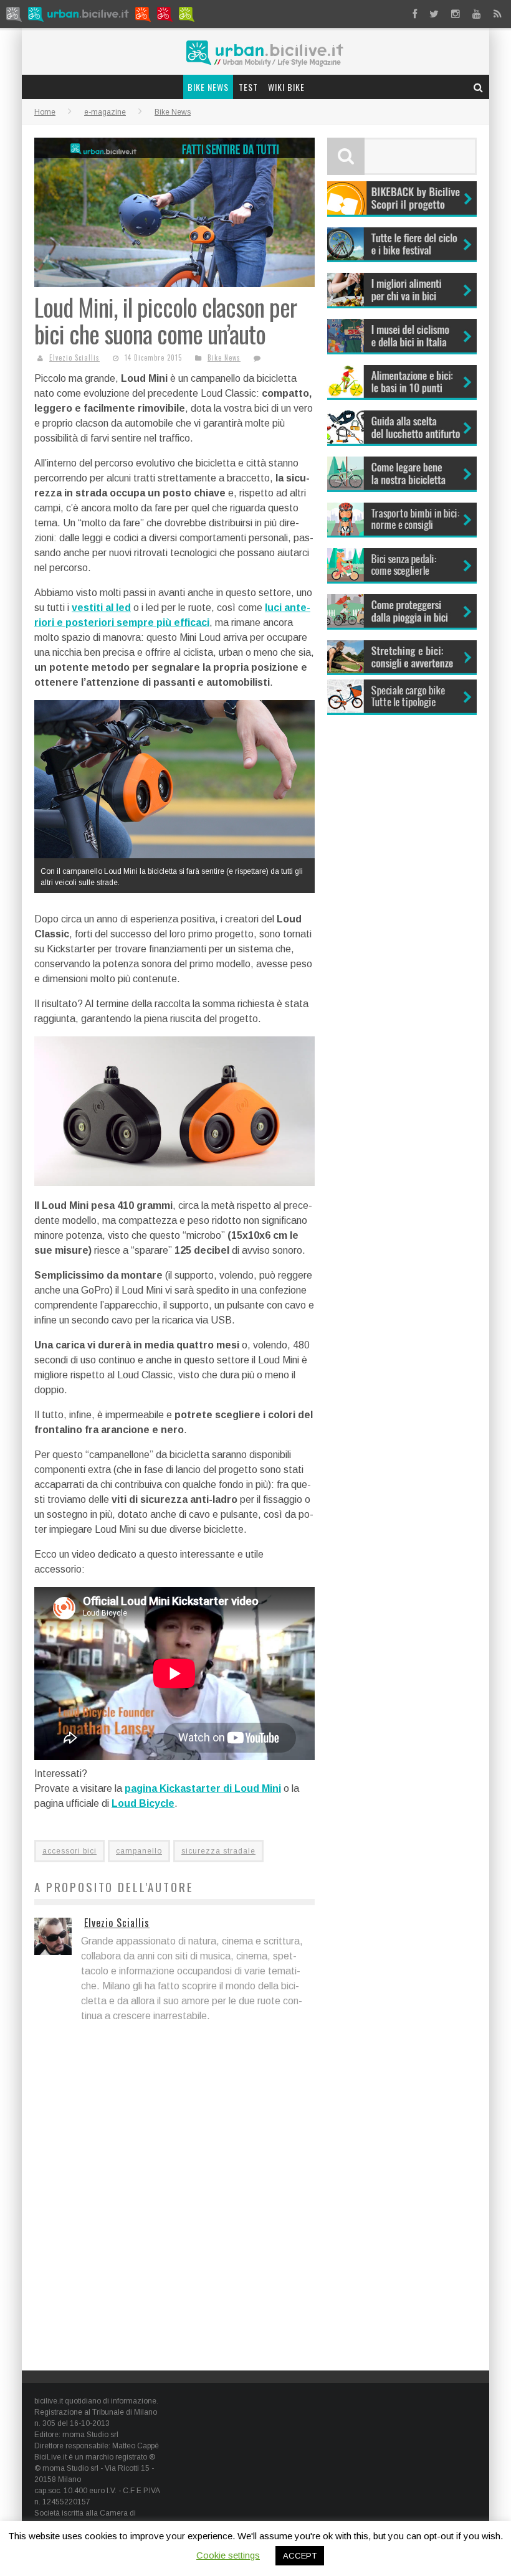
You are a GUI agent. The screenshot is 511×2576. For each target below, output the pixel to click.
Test (248, 87)
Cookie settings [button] (228, 2555)
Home (45, 112)
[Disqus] (174, 2198)
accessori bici (69, 1851)
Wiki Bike (286, 87)
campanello (139, 1851)
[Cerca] (479, 87)
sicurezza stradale (218, 1851)
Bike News (208, 87)
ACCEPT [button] (300, 2556)
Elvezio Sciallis (74, 358)
